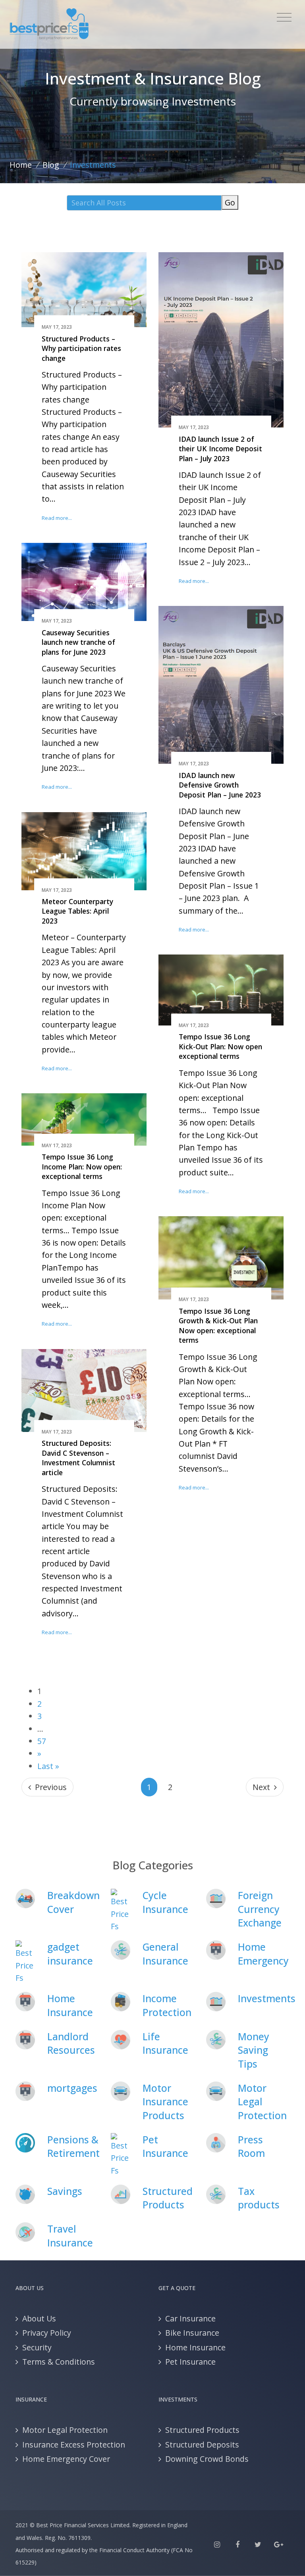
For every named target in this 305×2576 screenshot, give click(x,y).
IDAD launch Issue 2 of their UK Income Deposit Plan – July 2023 (220, 449)
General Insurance (165, 1954)
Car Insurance (190, 2318)
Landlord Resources (71, 2043)
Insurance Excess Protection (74, 2445)
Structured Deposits (202, 2445)
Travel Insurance (70, 2236)
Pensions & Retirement (73, 2146)
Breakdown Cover (73, 1902)
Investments (267, 1998)
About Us (39, 2318)
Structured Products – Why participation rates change (81, 348)
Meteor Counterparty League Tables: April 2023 (77, 911)
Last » (48, 1766)
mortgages (72, 2088)
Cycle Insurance (165, 1902)
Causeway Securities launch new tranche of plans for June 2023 (78, 642)
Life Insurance (165, 2043)
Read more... (57, 518)
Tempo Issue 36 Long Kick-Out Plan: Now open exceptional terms (220, 1046)
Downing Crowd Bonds (207, 2459)
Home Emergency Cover (66, 2459)
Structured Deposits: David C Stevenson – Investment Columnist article (78, 1458)
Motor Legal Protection (262, 2102)
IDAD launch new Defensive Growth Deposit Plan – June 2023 (220, 785)
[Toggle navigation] (284, 17)
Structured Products (168, 2198)
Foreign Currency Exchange (260, 1909)
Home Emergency (263, 1954)
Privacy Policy (47, 2333)
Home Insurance (70, 2005)
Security (37, 2347)
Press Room (251, 2146)
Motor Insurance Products (165, 2102)
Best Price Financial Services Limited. (83, 2525)
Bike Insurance (192, 2333)
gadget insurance (70, 1954)
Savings (65, 2191)
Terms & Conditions (59, 2362)
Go (230, 202)
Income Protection (167, 2005)
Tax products (259, 2198)
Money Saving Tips (254, 2050)
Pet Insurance (165, 2146)
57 (42, 1741)
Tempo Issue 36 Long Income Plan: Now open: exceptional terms (82, 1166)
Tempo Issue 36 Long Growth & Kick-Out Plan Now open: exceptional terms (218, 1326)
